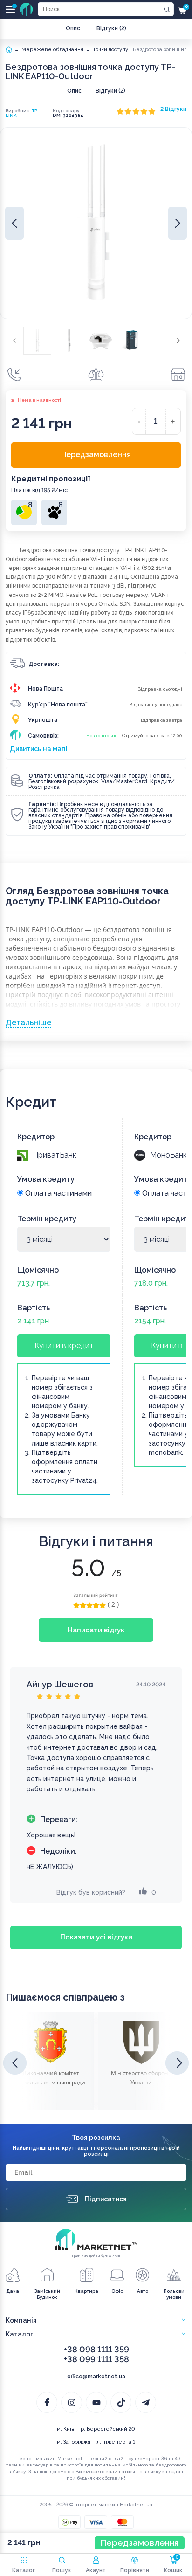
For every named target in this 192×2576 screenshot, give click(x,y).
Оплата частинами (58, 1193)
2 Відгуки (173, 109)
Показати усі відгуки (96, 1937)
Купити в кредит (64, 1346)
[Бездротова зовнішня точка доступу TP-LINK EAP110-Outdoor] (37, 341)
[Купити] (14, 375)
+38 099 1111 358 (96, 2359)
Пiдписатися (106, 2199)
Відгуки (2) (111, 28)
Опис (73, 28)
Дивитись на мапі (39, 749)
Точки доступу (110, 50)
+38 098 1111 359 (96, 2349)
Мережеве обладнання (52, 50)
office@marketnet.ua (96, 2377)
